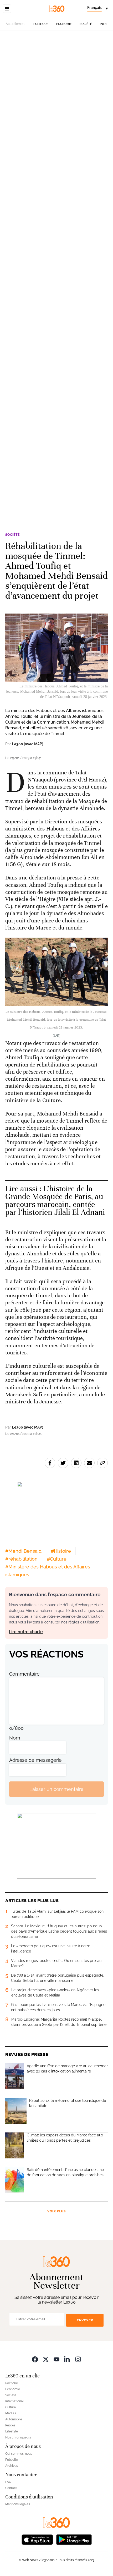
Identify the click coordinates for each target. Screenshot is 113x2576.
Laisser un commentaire (56, 1789)
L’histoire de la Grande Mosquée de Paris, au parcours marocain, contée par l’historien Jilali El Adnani (55, 1201)
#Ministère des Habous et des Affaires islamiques (48, 1571)
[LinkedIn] (67, 2359)
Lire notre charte (26, 1632)
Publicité (12, 2460)
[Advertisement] (56, 277)
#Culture (57, 1559)
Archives (12, 2466)
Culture (11, 2407)
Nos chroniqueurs (18, 2437)
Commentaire (24, 1674)
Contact (11, 2488)
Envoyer (85, 2320)
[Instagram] (78, 2359)
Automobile (14, 2419)
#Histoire (61, 1551)
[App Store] (37, 2539)
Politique (41, 24)
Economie (64, 24)
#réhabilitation (21, 1559)
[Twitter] (46, 2359)
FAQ (8, 2482)
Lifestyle (12, 2431)
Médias (11, 2413)
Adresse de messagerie (35, 1760)
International (14, 2401)
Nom (15, 1738)
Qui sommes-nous (19, 2454)
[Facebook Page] (35, 2359)
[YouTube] (56, 2359)
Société (86, 24)
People (10, 2425)
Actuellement (16, 24)
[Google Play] (74, 2539)
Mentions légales (18, 2504)
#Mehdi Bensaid (23, 1551)
